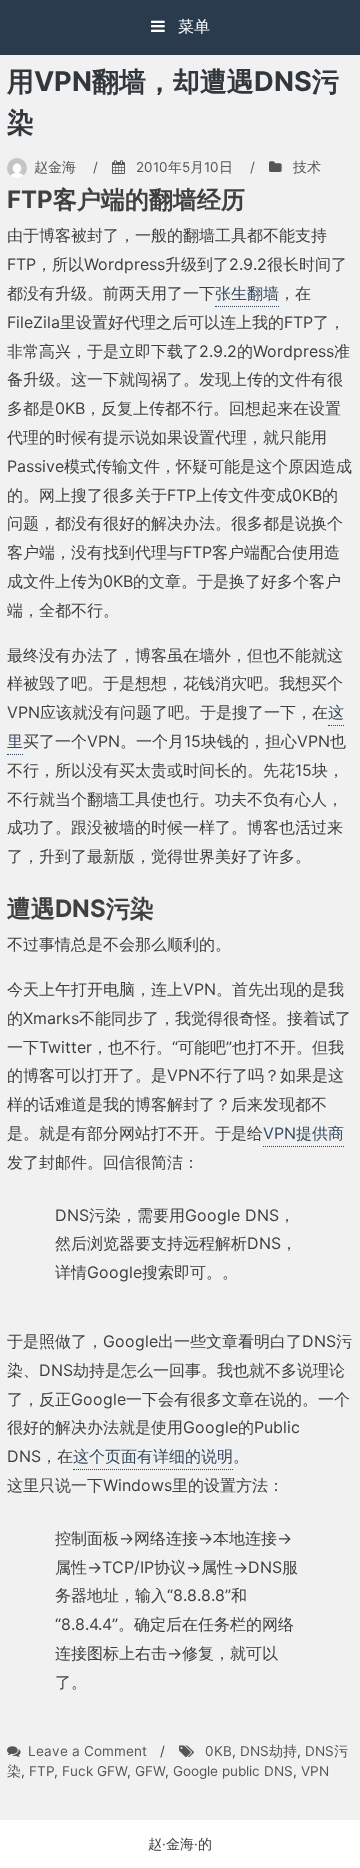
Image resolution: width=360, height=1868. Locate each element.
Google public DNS (233, 1771)
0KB (218, 1751)
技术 (307, 167)
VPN (315, 1771)
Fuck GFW (94, 1771)
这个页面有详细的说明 (153, 1456)
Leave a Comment (87, 1751)
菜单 (191, 26)
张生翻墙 (247, 293)
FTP (41, 1771)
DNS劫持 (268, 1751)
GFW (150, 1771)
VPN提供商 (303, 1133)
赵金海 (55, 167)
